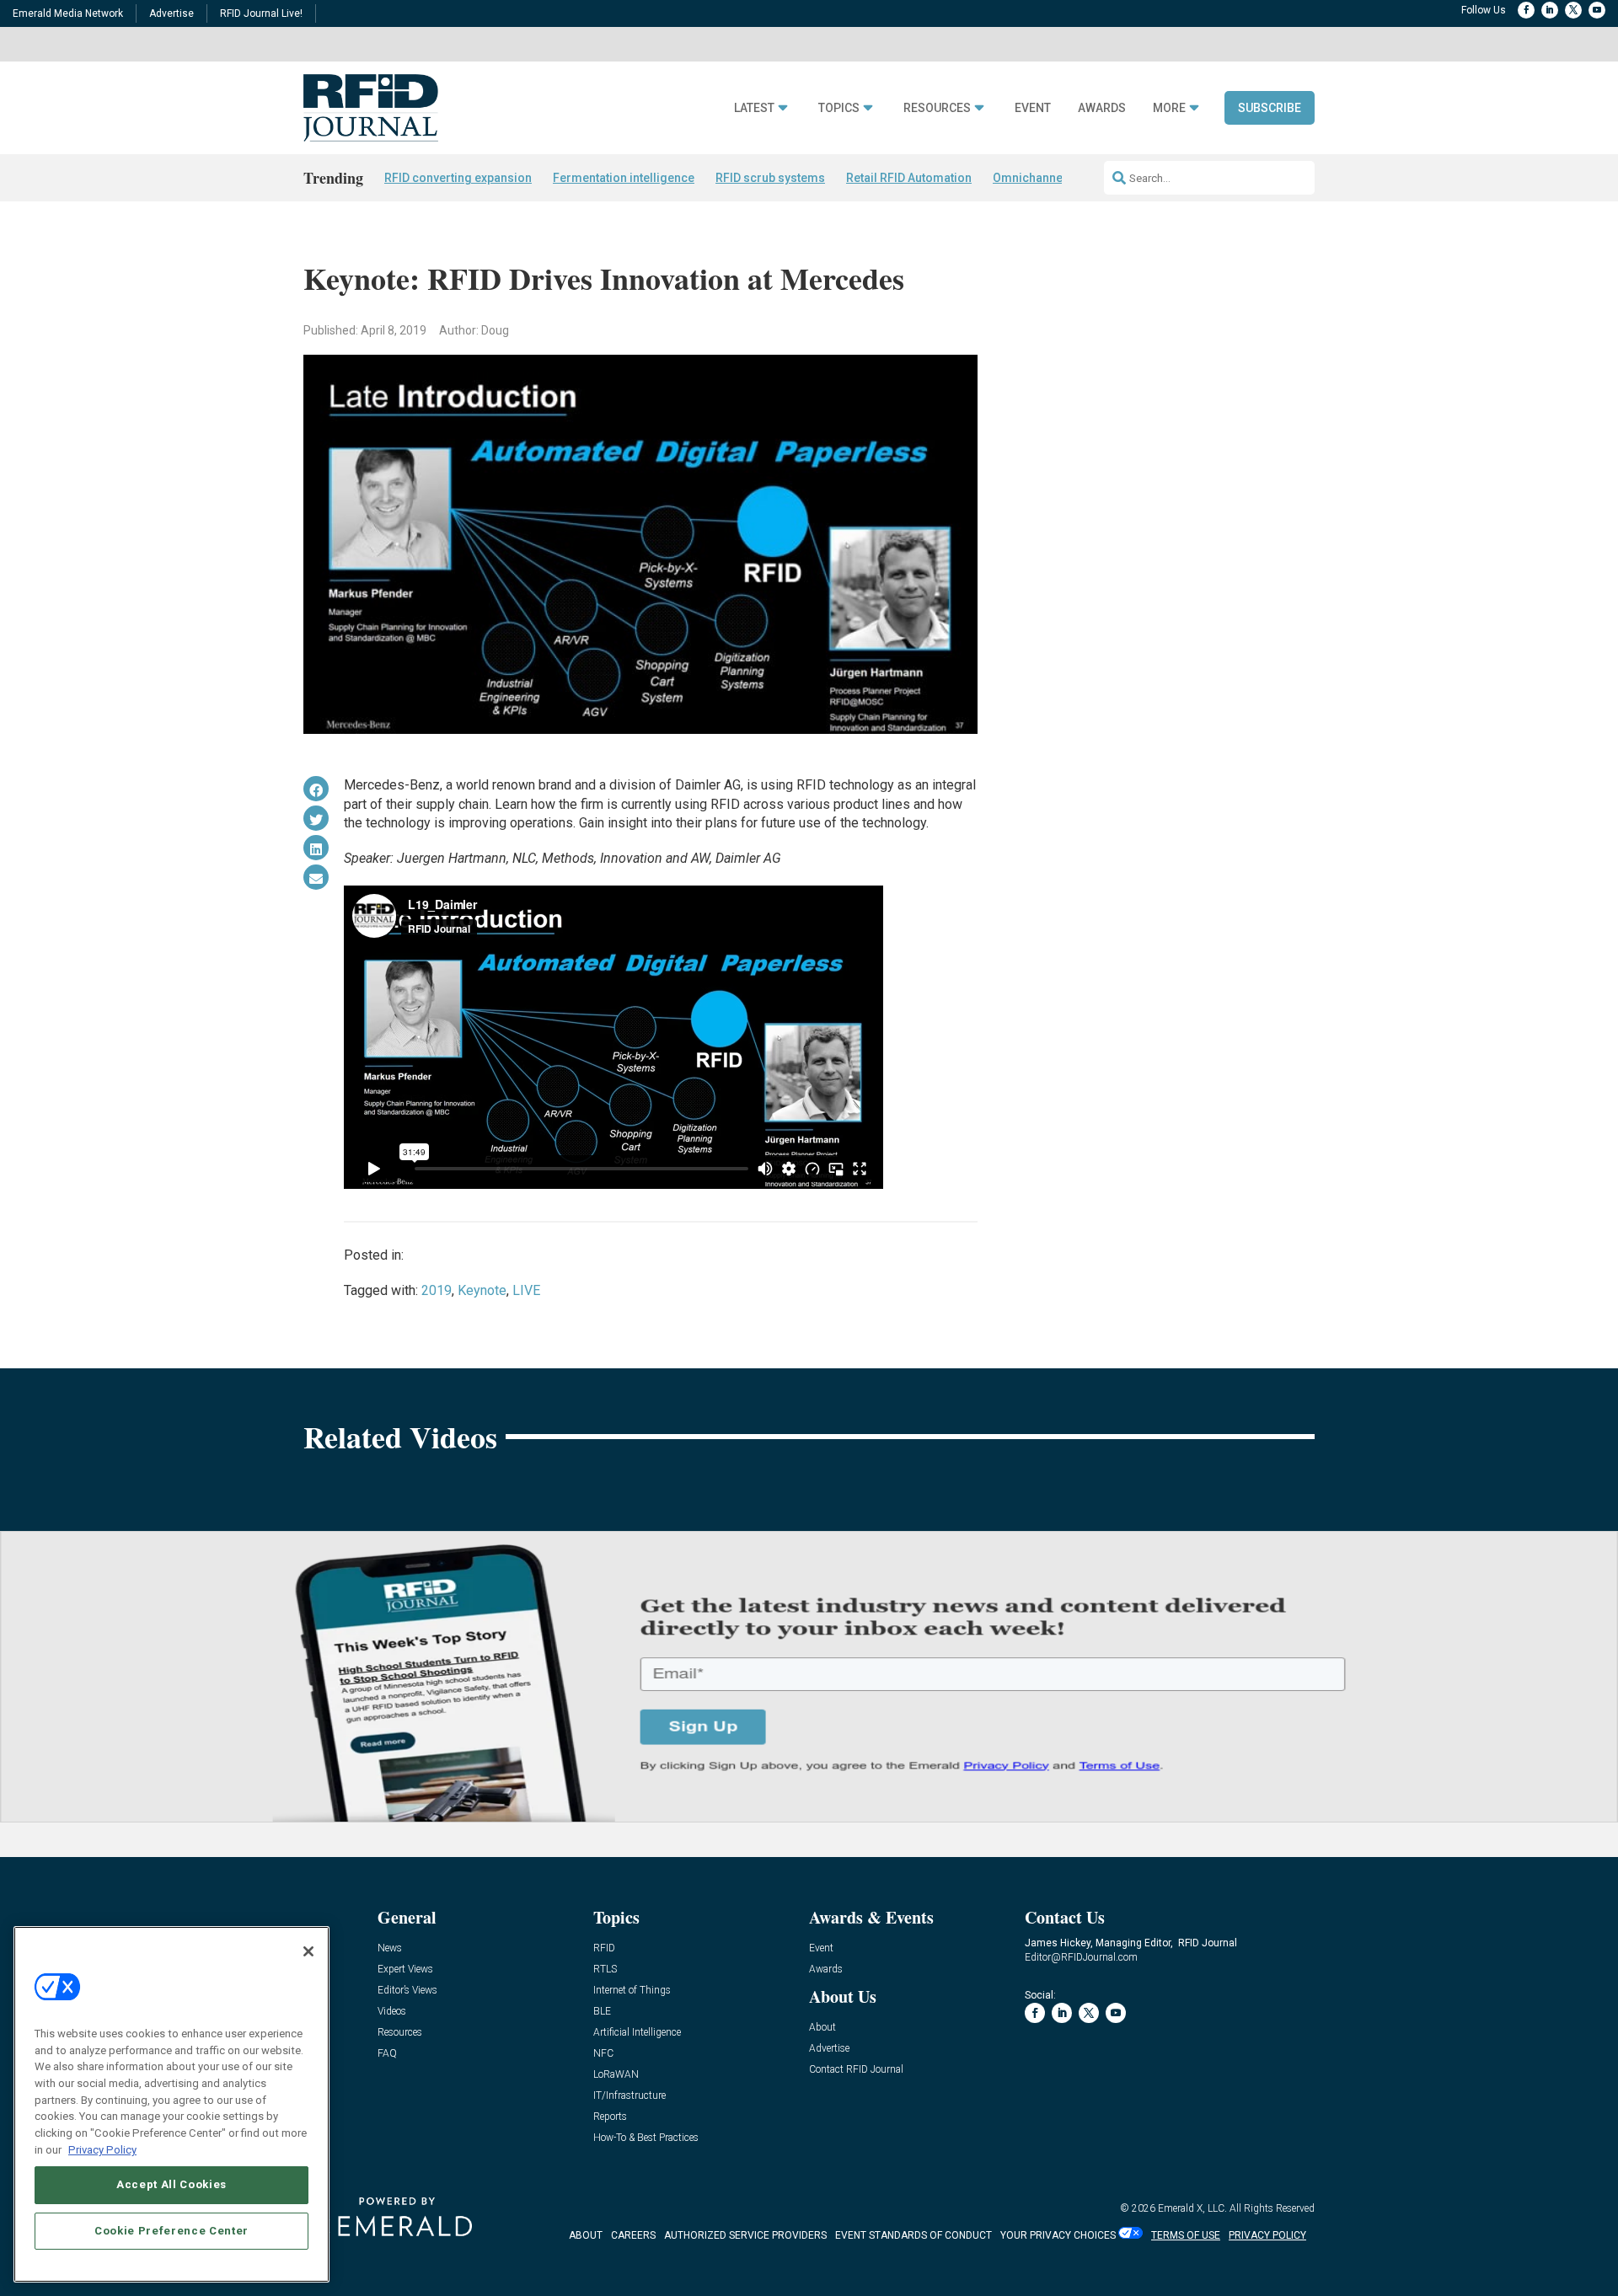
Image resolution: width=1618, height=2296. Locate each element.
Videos (392, 2012)
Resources (937, 108)
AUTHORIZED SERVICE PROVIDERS (745, 2235)
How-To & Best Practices (646, 2138)
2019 (437, 1290)
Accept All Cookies (171, 2184)
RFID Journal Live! (261, 13)
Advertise (171, 13)
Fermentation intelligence (624, 178)
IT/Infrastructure (630, 2096)
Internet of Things (632, 1991)
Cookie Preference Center (171, 2230)
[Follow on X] (1573, 10)
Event (1033, 108)
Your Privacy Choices (1058, 2235)
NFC (603, 2054)
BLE (602, 2012)
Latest (754, 108)
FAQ (387, 2054)
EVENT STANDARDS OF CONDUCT (913, 2235)
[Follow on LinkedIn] (1550, 10)
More (1169, 108)
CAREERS (633, 2235)
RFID (604, 1948)
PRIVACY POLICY (1267, 2235)
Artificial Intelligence (637, 2033)
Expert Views (405, 1970)
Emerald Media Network (68, 13)
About (822, 2028)
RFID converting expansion (458, 178)
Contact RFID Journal (856, 2070)
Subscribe (1270, 108)
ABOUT (586, 2235)
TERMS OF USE (1186, 2235)
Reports (610, 2117)
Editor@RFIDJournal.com (1081, 1957)
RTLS (605, 1970)
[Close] (308, 1951)
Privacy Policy (102, 2149)
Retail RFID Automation (909, 178)
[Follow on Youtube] (1597, 10)
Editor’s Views (407, 1991)
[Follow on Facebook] (1526, 10)
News (390, 1948)
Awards (1102, 108)
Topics (839, 108)
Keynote (482, 1290)
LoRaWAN (616, 2075)
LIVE (526, 1290)
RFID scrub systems (770, 178)
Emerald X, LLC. (1192, 2208)
